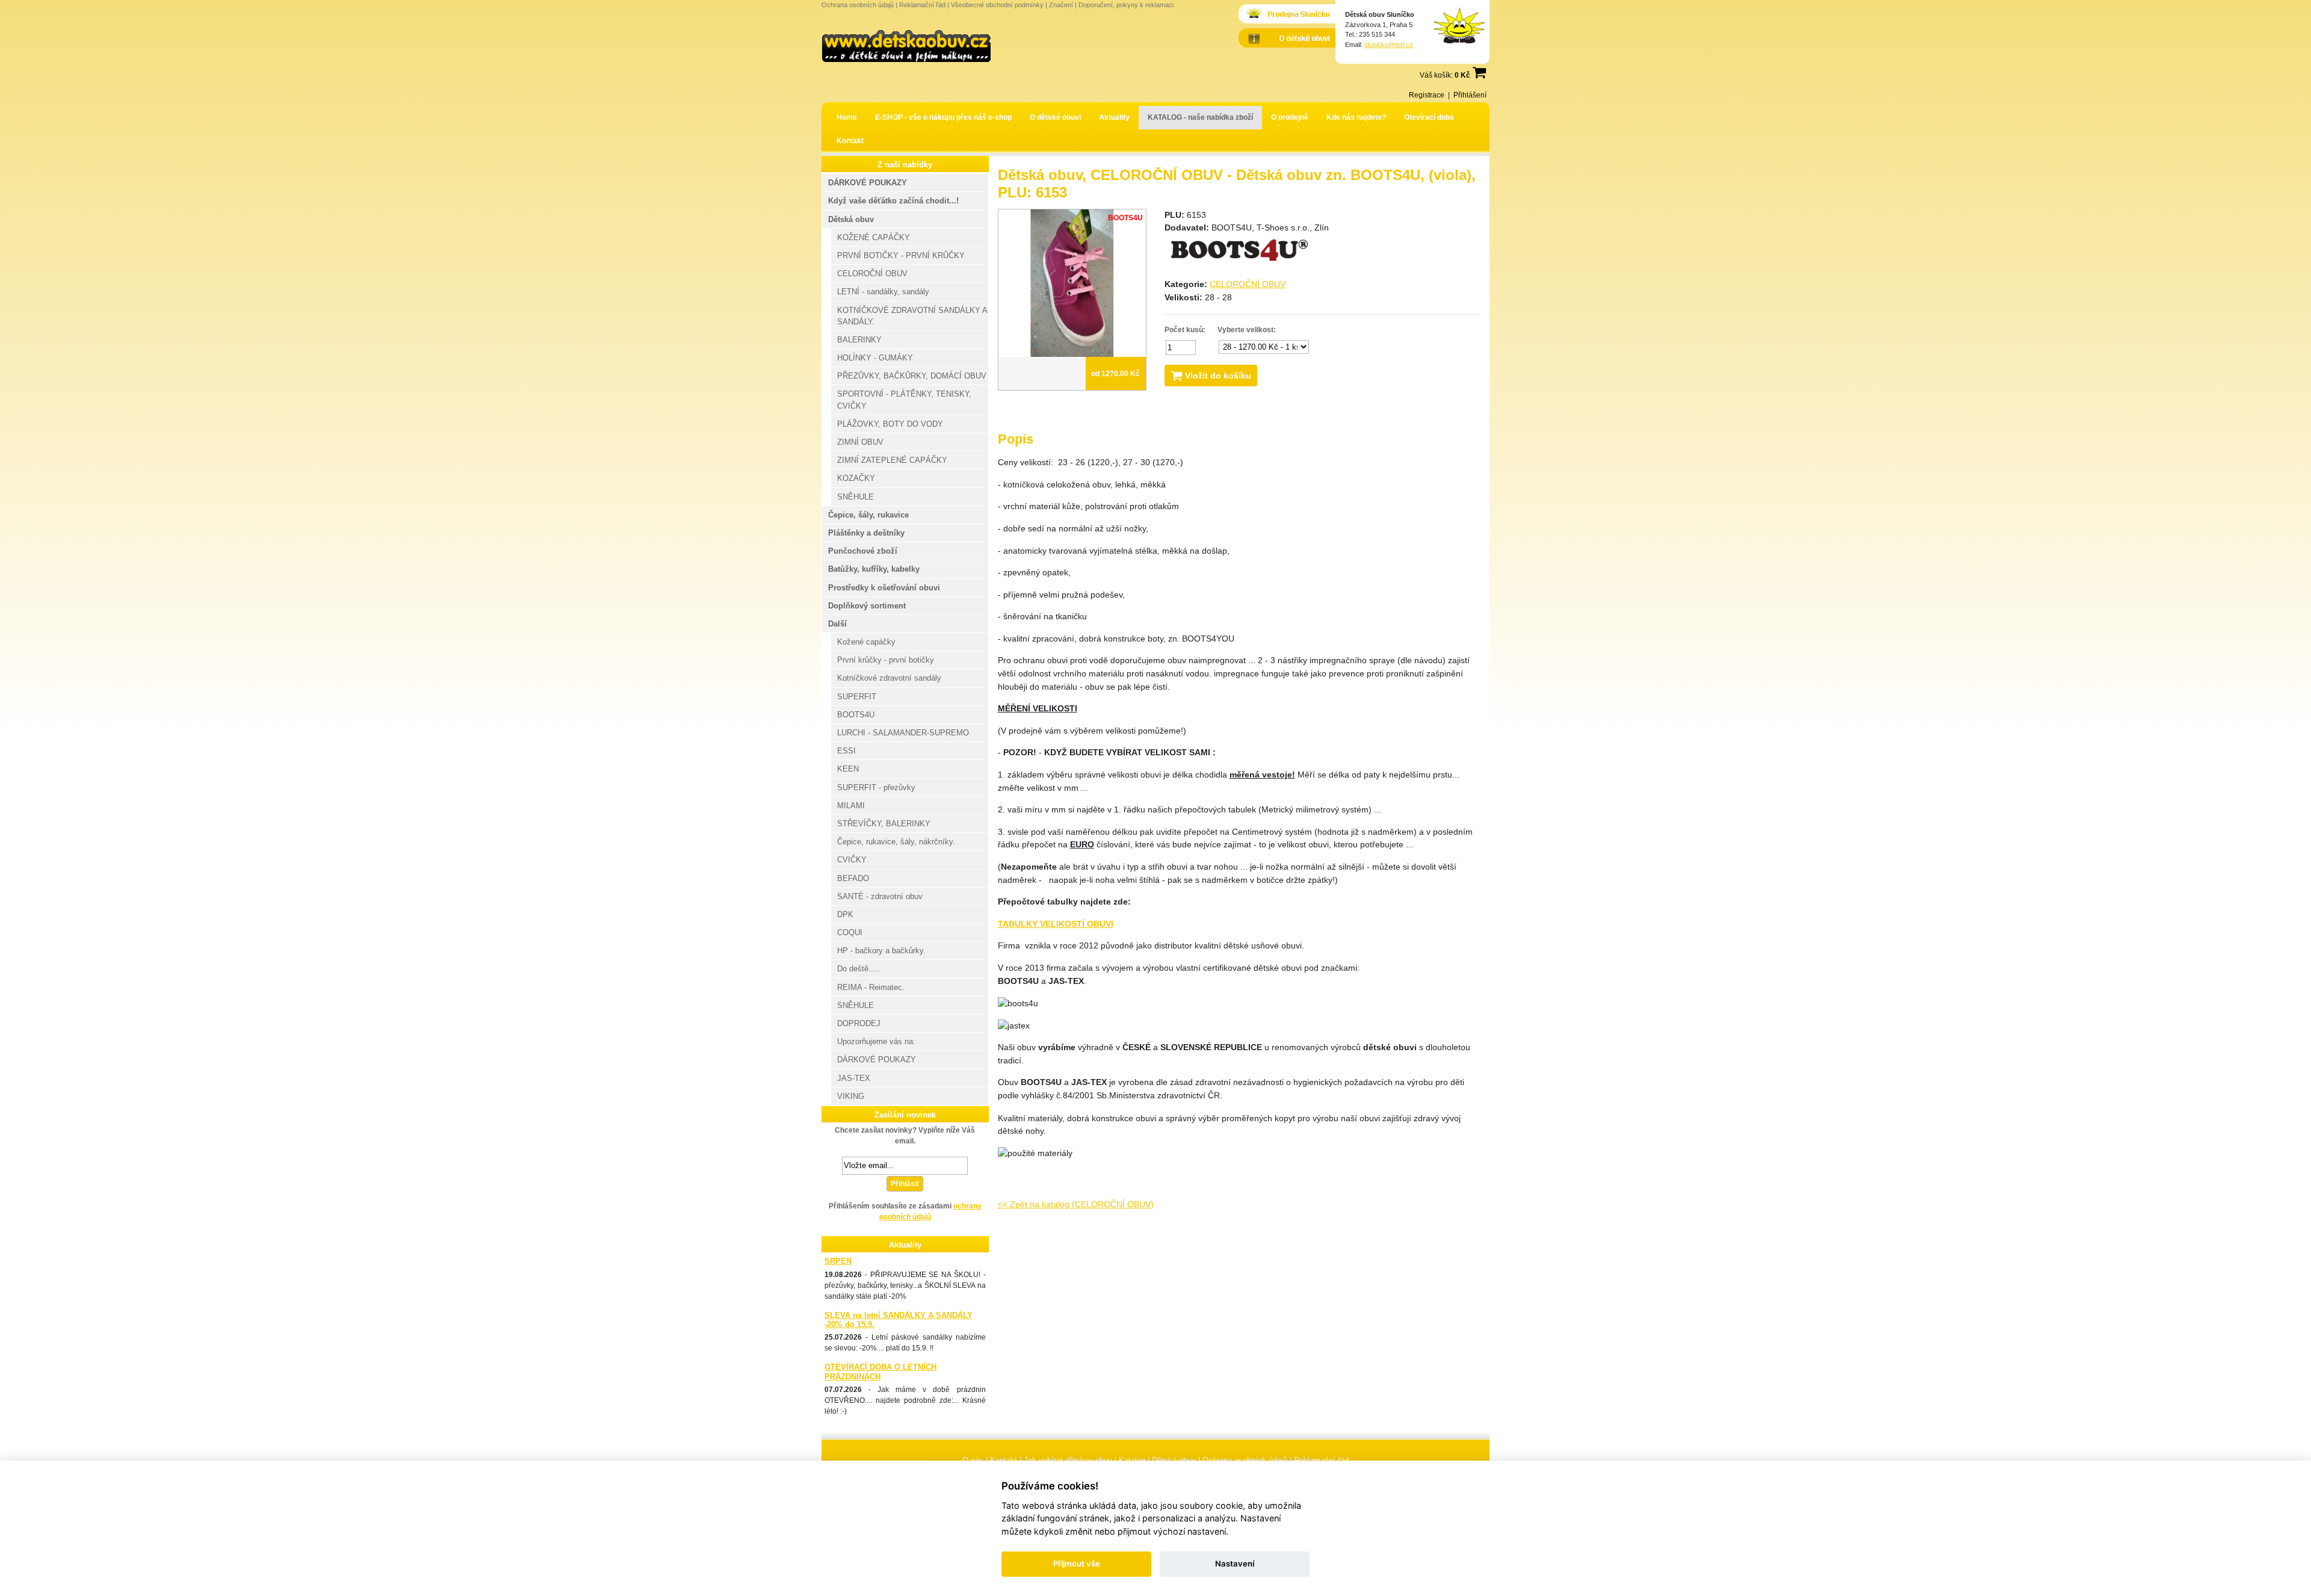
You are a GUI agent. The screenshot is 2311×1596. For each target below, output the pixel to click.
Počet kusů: (1185, 330)
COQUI (850, 933)
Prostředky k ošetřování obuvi (884, 588)
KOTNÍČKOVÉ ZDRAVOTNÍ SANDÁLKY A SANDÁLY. (912, 316)
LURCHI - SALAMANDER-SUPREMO (903, 733)
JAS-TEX (854, 1078)
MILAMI (851, 806)
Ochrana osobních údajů (858, 5)
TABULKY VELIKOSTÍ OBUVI (1056, 924)
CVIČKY (852, 860)
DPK (845, 914)
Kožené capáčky (866, 642)
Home (847, 117)
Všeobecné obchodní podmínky (997, 5)
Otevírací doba (1429, 117)
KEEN (848, 769)
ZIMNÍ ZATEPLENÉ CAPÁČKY (892, 460)
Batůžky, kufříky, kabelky (874, 569)
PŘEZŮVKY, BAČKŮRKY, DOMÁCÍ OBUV (912, 376)
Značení (1061, 5)
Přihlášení (1470, 95)
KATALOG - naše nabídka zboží (1200, 117)
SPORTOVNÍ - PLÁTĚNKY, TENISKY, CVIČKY (904, 400)
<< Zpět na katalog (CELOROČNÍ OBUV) (1076, 1204)
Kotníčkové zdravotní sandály (889, 678)
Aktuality (1114, 117)
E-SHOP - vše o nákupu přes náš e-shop (943, 117)
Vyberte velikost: (1247, 330)
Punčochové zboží (863, 551)
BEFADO (853, 878)
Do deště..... (859, 969)
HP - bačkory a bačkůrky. (881, 951)
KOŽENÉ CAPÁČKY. (874, 237)
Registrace (1427, 95)
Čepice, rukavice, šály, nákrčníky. (896, 842)
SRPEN (838, 1261)
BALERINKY (859, 340)
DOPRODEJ (859, 1023)
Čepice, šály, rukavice (868, 515)
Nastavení (1235, 1564)
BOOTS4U (856, 715)
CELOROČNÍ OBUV (1248, 284)
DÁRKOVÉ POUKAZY (868, 183)
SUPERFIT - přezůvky (876, 787)
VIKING (851, 1096)
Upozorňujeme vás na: (876, 1041)
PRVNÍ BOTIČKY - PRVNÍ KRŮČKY (901, 255)
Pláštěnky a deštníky (866, 533)
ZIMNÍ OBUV (860, 442)
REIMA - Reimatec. (871, 987)
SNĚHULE (855, 497)
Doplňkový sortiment (867, 606)
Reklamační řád (922, 5)
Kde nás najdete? (1356, 117)
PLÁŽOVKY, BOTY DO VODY (890, 424)
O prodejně (1290, 117)
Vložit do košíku (1217, 376)
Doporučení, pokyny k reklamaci (1126, 5)
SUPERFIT (857, 697)
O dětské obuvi (1055, 117)
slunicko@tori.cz (1389, 45)
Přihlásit (905, 1184)
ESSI (846, 751)
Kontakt (850, 141)
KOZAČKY (856, 478)
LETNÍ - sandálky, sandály (883, 292)
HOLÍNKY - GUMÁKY (875, 358)
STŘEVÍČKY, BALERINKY (884, 824)
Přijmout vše (1077, 1564)
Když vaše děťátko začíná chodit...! (893, 201)
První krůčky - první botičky (886, 660)
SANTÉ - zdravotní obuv (880, 896)
